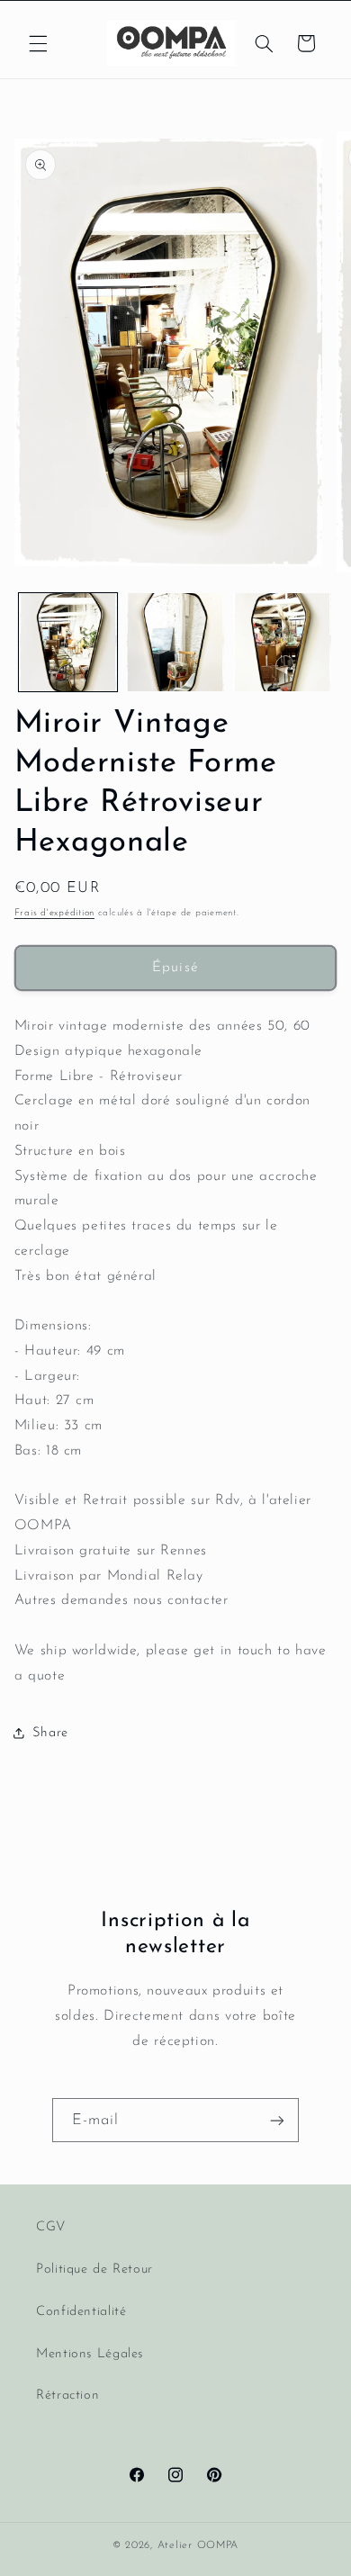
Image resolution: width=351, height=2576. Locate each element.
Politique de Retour (94, 2270)
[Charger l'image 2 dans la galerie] (175, 642)
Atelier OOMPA (198, 2545)
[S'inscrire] (277, 2120)
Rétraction (67, 2396)
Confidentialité (81, 2312)
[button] (38, 43)
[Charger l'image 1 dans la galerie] (68, 642)
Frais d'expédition (54, 913)
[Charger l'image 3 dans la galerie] (282, 642)
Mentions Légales (90, 2354)
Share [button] (50, 1733)
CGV (51, 2227)
